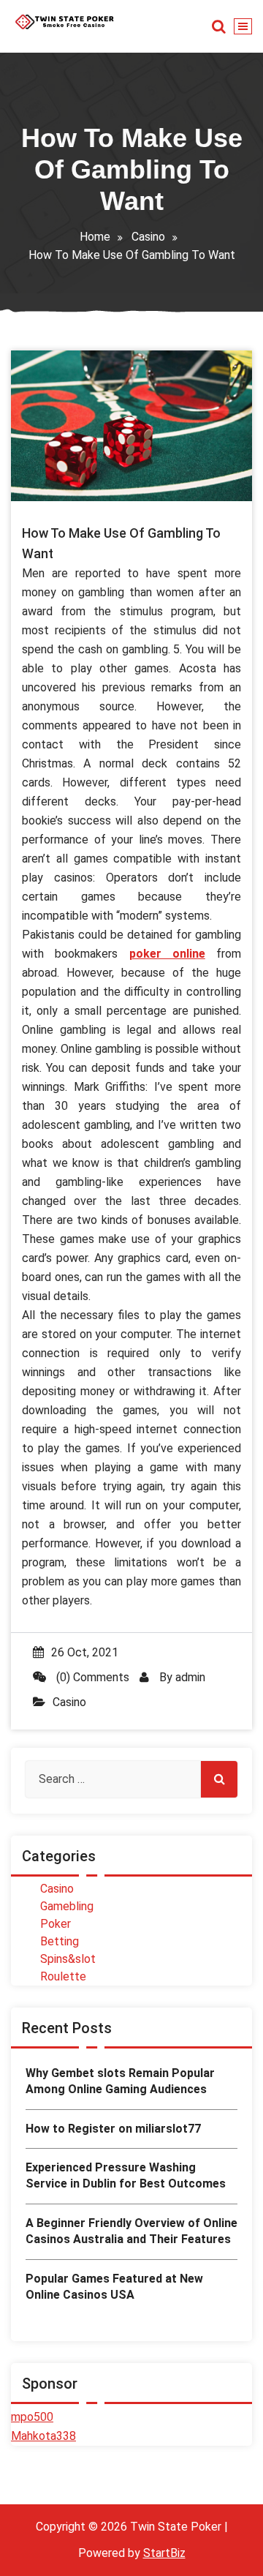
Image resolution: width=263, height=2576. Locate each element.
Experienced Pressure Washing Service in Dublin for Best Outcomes (126, 2175)
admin (190, 1677)
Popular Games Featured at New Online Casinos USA (114, 2287)
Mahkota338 (43, 2436)
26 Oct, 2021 (85, 1652)
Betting (60, 1941)
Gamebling (67, 1906)
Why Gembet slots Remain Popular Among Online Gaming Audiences (120, 2081)
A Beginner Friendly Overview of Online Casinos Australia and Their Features (131, 2231)
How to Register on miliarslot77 (113, 2129)
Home (95, 237)
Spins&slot (68, 1959)
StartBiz (164, 2553)
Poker (56, 1924)
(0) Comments (91, 1677)
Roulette (63, 1976)
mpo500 (32, 2417)
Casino (148, 237)
